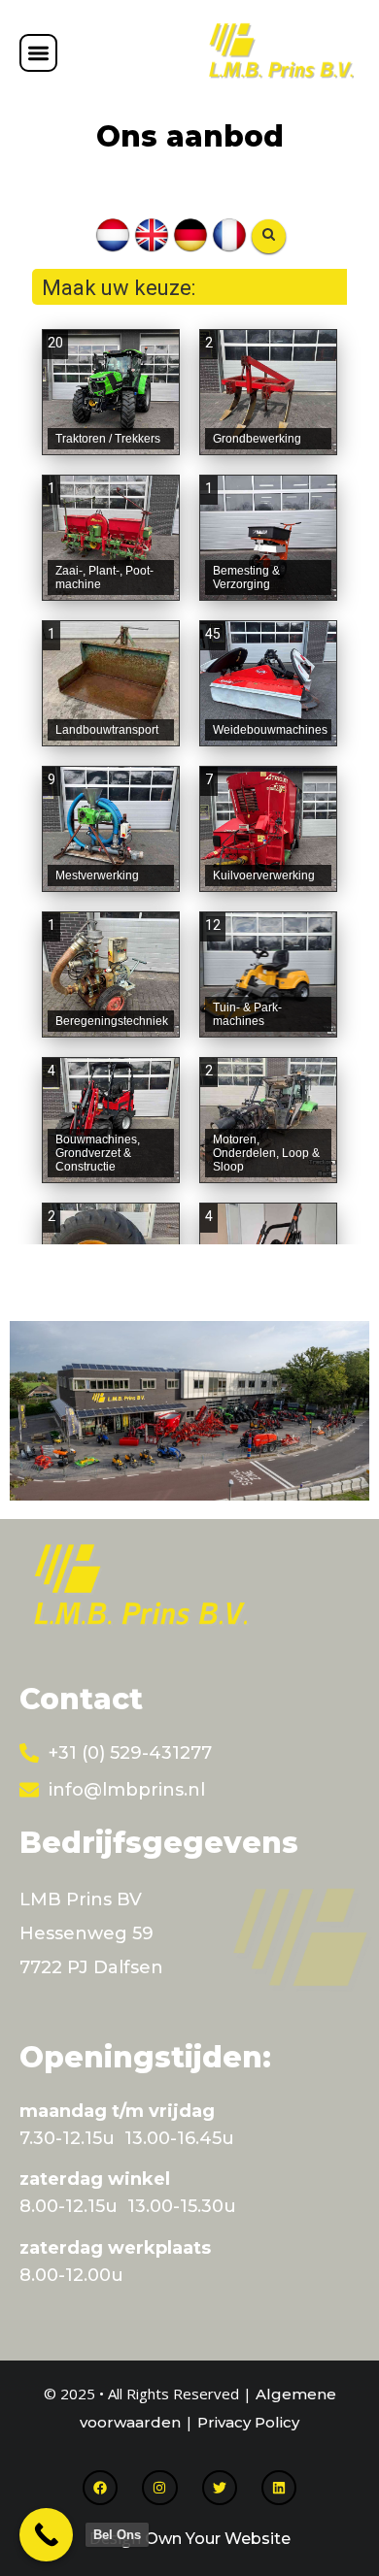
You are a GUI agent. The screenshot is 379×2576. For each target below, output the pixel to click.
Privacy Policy (248, 2422)
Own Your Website (218, 2539)
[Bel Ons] (46, 2535)
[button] (38, 53)
